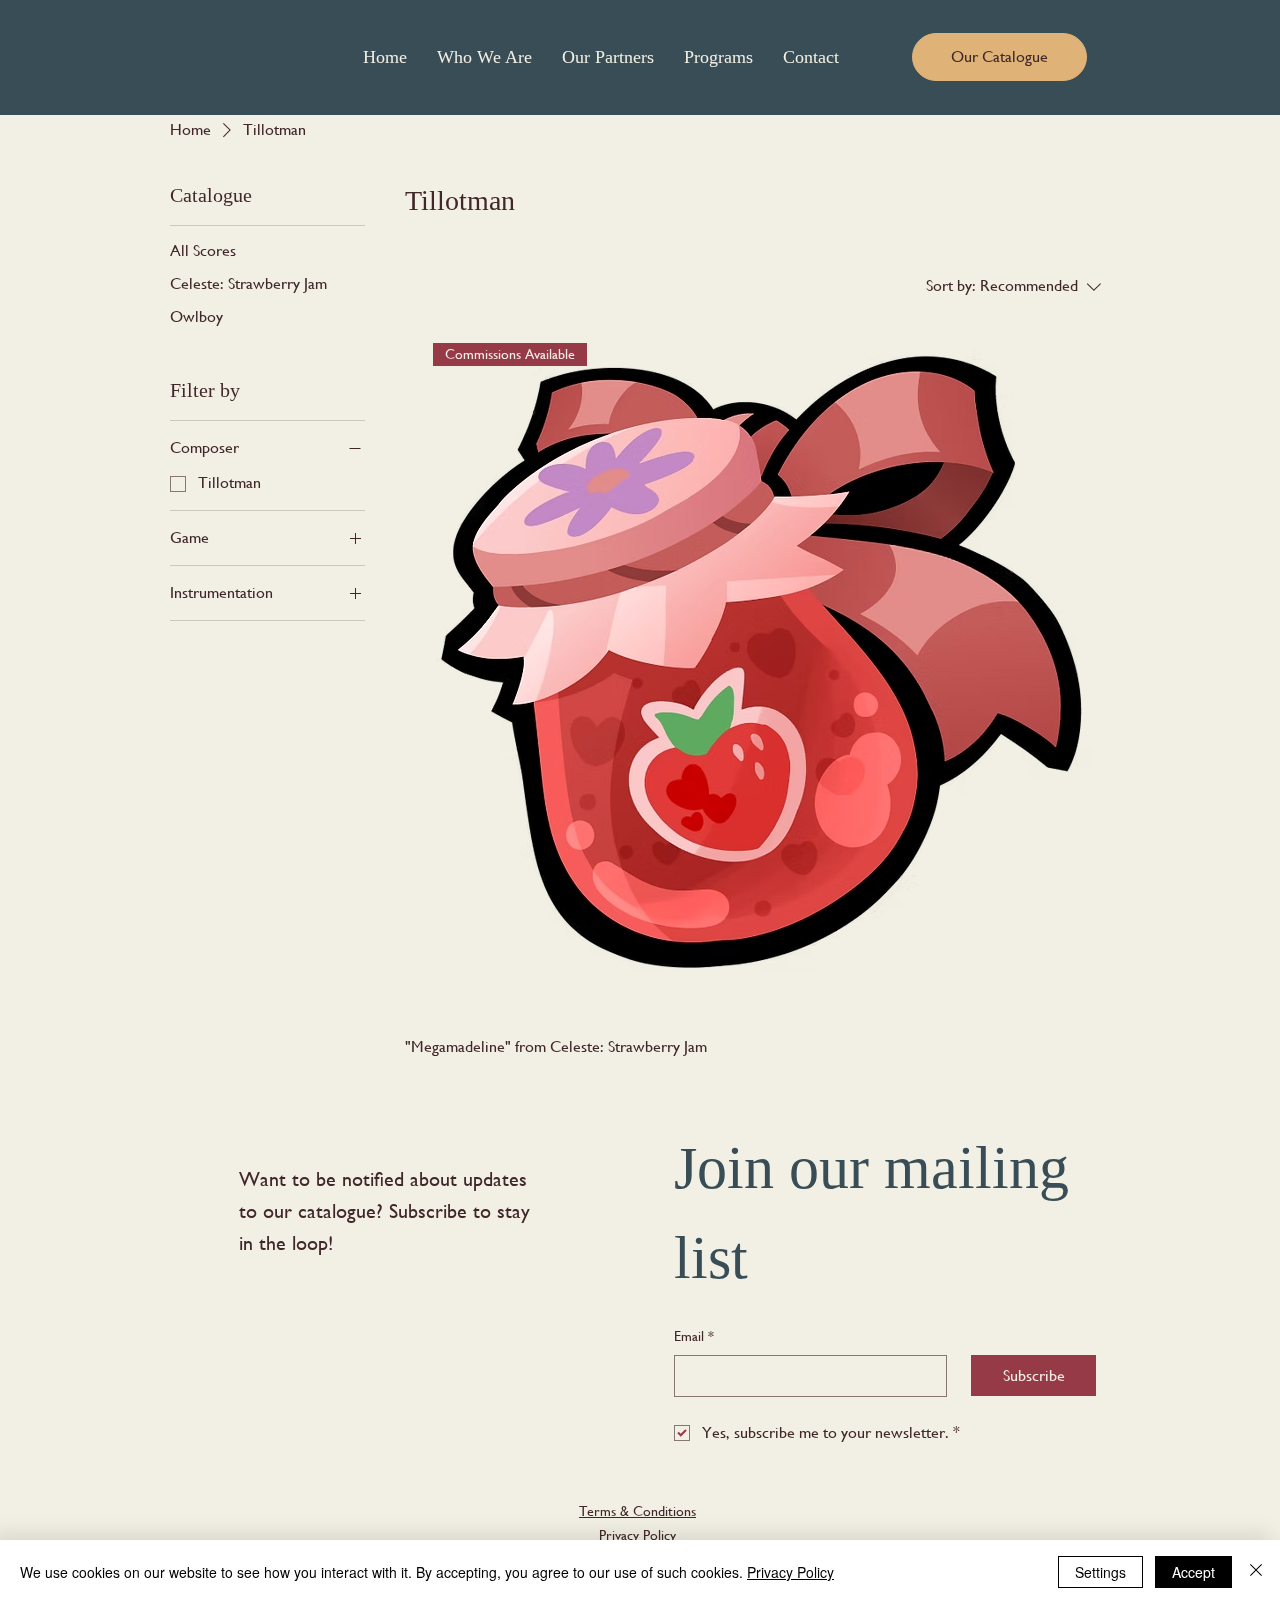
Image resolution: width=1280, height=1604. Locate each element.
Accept (1193, 1572)
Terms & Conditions (637, 1511)
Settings (1100, 1572)
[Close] (1256, 1572)
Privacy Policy (637, 1535)
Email (694, 1336)
